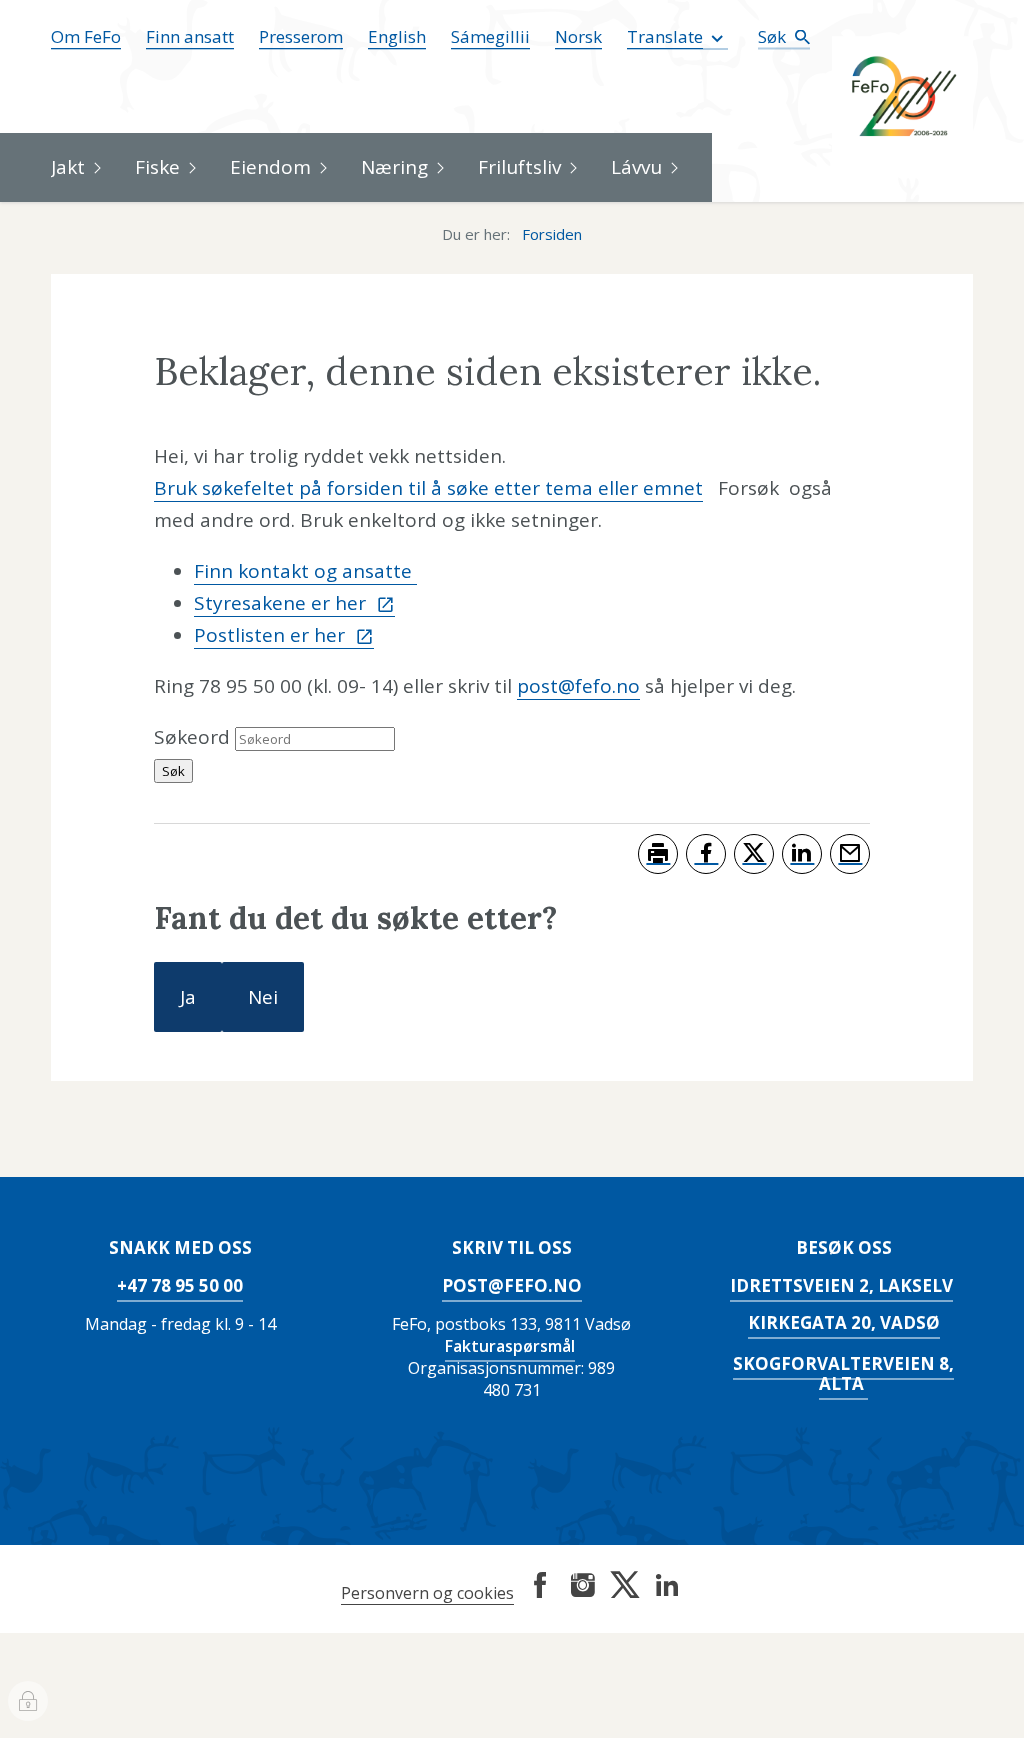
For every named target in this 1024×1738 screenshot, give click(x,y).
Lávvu (636, 167)
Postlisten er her (272, 635)
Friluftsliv (519, 167)
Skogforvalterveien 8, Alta (843, 1373)
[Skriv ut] (658, 854)
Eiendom (270, 167)
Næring (394, 167)
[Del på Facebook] (706, 854)
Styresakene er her (282, 603)
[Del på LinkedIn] (802, 854)
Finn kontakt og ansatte (305, 571)
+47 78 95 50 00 (180, 1285)
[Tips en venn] (850, 854)
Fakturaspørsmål (510, 1346)
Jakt (68, 167)
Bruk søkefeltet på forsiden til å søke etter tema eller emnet (428, 488)
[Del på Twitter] (754, 854)
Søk (774, 36)
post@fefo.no (578, 686)
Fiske (157, 167)
